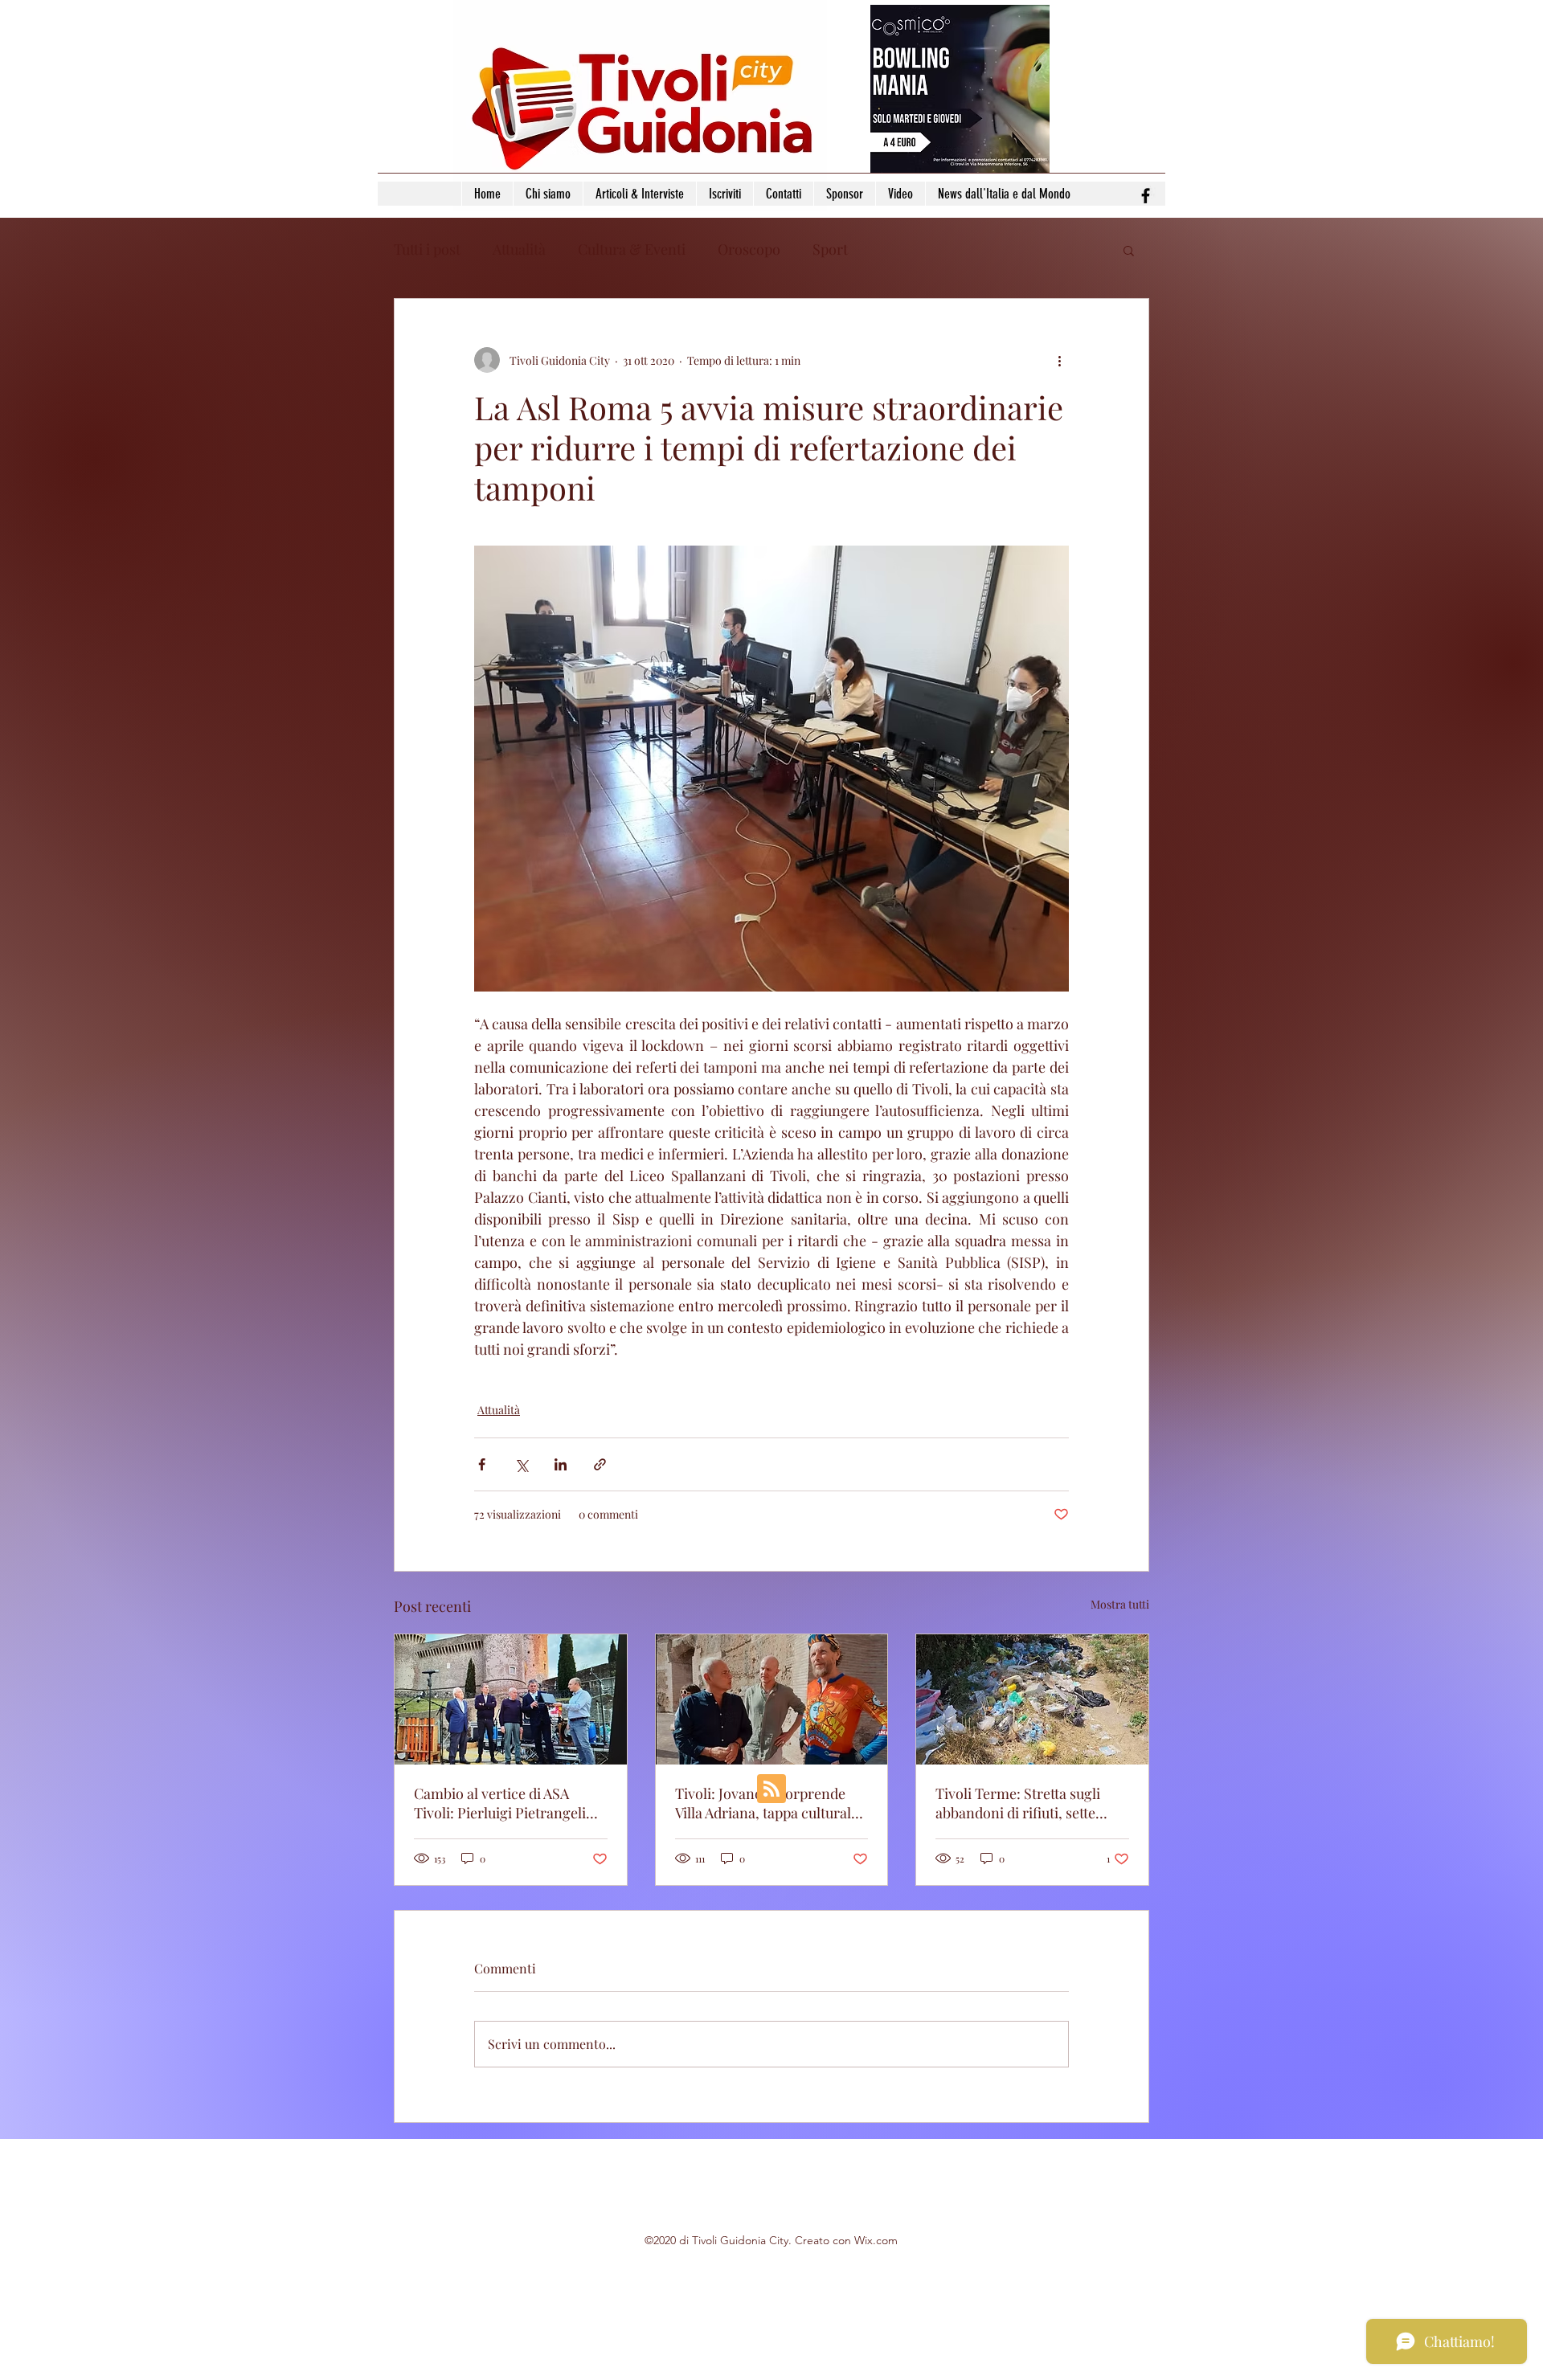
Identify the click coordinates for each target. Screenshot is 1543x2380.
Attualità (519, 249)
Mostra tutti (1120, 1604)
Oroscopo (749, 249)
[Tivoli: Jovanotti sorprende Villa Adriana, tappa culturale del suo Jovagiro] (772, 1699)
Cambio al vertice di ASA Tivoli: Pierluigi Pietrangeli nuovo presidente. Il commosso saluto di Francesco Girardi (500, 1803)
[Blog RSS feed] (771, 1789)
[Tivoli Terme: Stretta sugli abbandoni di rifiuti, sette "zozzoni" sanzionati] (1032, 1699)
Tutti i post (427, 249)
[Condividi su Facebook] (482, 1464)
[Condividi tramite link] (600, 1464)
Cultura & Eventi (632, 249)
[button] (1129, 250)
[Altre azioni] (1059, 360)
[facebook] (1146, 196)
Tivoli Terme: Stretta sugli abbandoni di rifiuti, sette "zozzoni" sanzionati (1018, 1803)
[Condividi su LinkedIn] (561, 1464)
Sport (830, 249)
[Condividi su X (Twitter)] (521, 1464)
